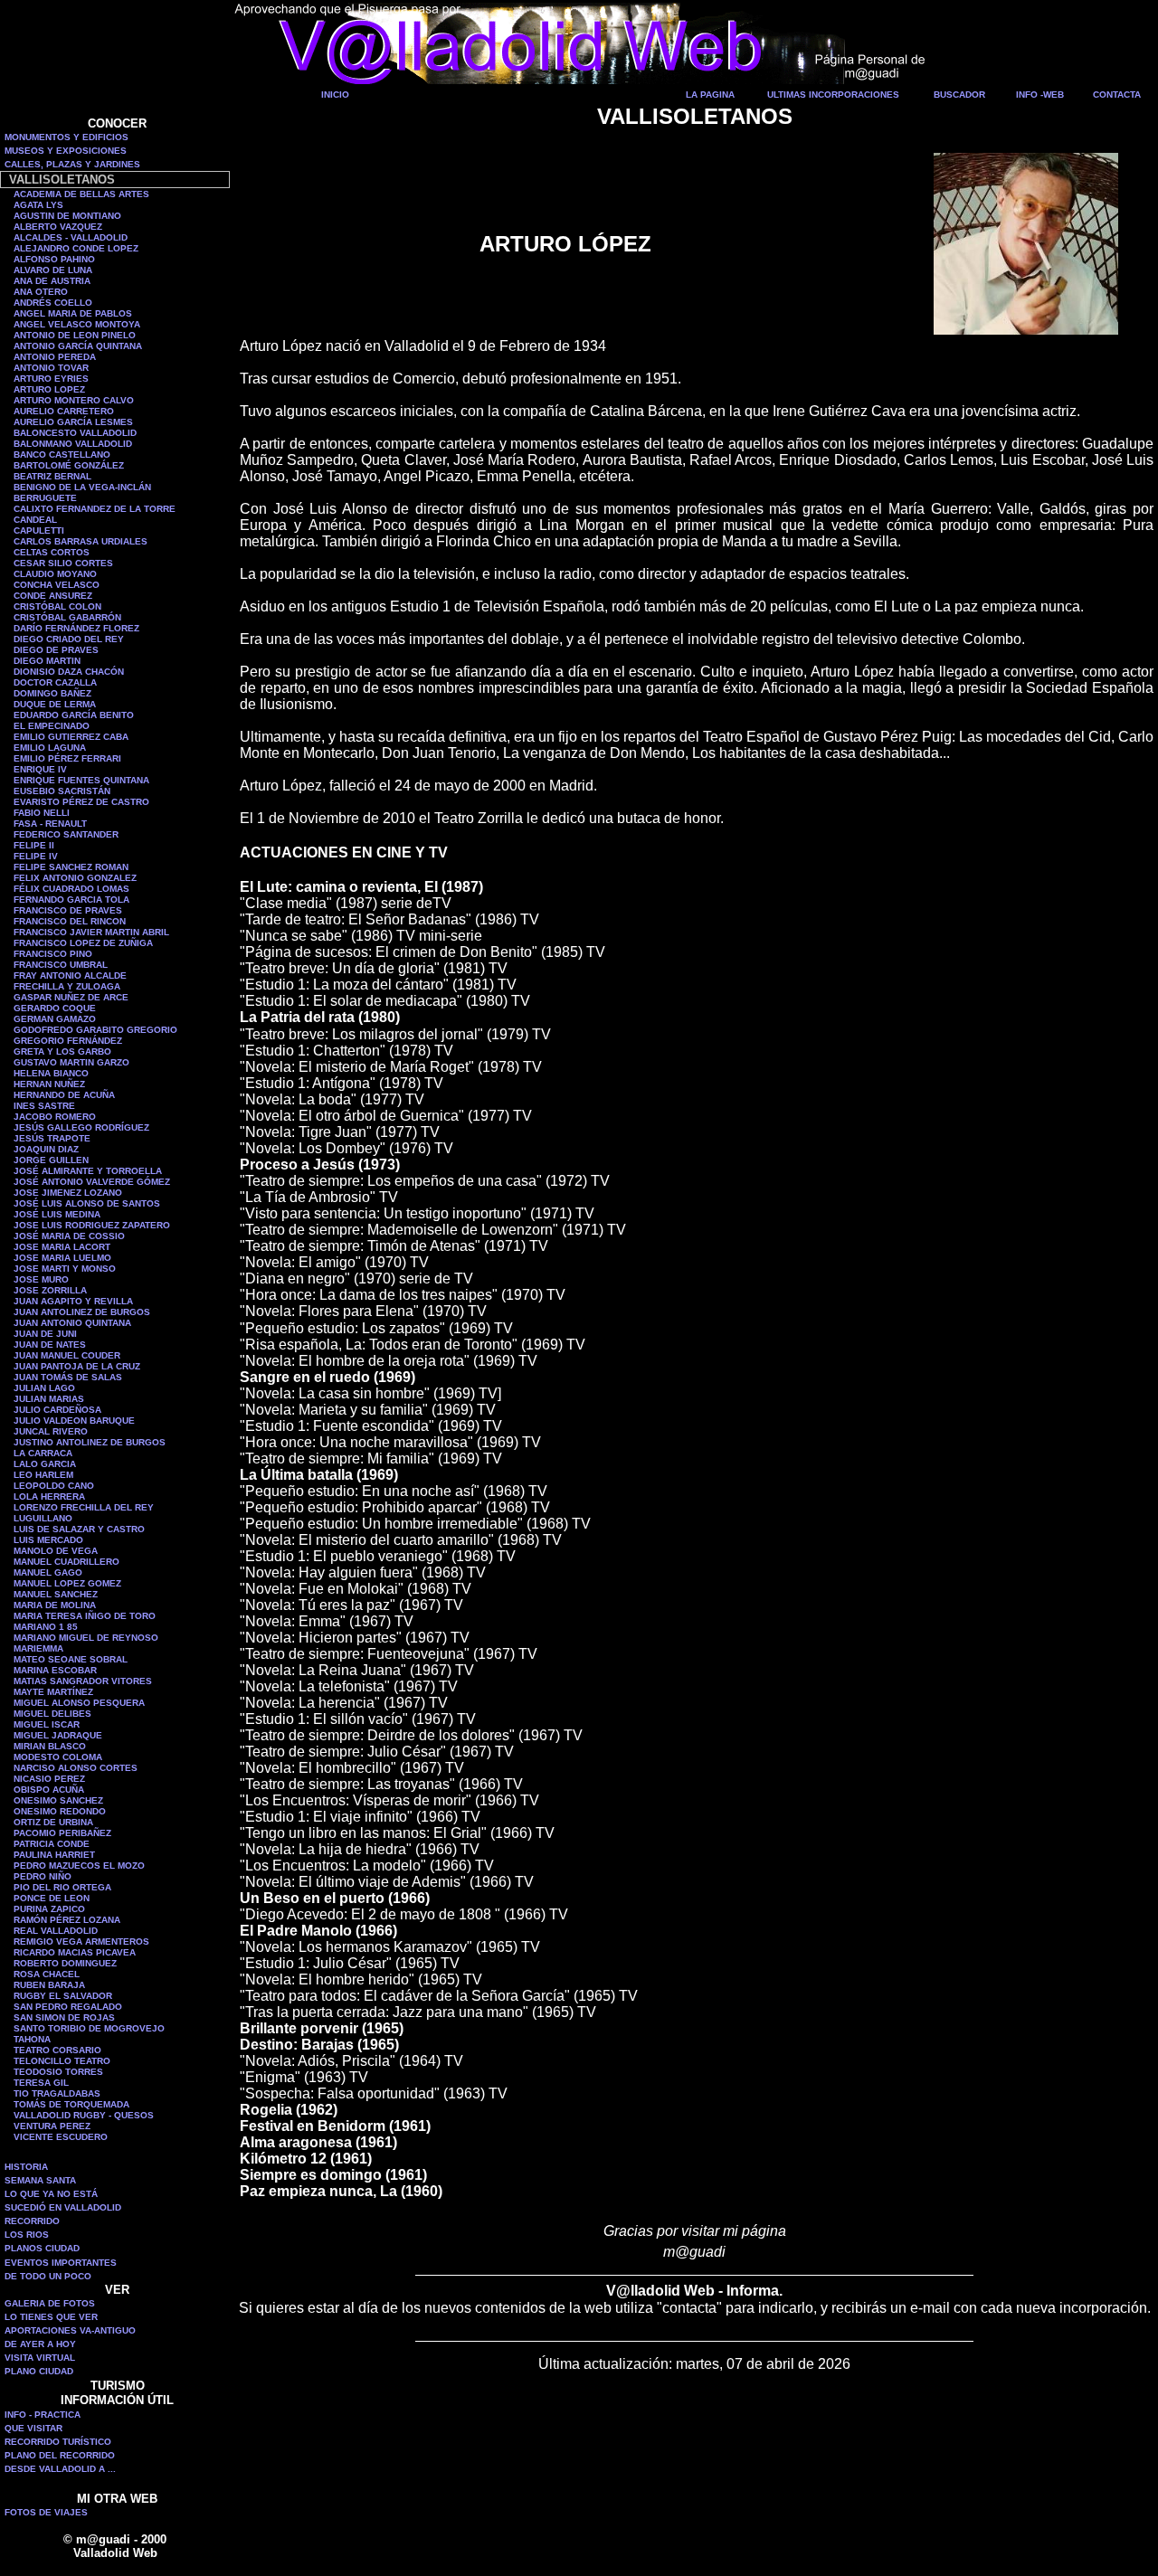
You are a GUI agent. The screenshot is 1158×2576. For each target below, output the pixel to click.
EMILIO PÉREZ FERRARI (67, 758)
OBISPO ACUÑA (49, 1790)
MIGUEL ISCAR (47, 1724)
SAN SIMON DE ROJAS (64, 2017)
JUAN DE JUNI (45, 1334)
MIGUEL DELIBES (52, 1714)
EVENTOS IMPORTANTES (61, 2263)
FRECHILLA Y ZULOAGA (67, 986)
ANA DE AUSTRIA (52, 281)
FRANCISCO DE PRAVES (68, 910)
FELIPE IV (36, 856)
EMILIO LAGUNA (50, 748)
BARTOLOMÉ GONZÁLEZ (69, 465)
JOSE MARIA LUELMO (62, 1258)
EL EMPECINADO (52, 726)
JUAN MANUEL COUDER (67, 1355)
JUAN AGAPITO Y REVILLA (73, 1301)
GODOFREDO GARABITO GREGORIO (95, 1030)
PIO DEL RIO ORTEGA (62, 1887)
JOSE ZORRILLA (50, 1290)
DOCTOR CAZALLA (55, 682)
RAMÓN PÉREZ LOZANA (67, 1920)
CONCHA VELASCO (57, 585)
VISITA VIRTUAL (40, 2358)
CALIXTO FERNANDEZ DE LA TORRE (95, 509)
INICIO (335, 95)
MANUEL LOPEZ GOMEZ (67, 1583)
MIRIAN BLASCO (50, 1746)
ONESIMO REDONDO (60, 1811)
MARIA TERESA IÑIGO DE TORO (85, 1616)
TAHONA (32, 2039)
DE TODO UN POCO (48, 2276)
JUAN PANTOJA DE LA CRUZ (77, 1366)
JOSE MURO (41, 1279)
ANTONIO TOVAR (51, 368)
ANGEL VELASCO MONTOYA (77, 324)
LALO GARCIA (45, 1464)
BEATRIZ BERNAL (52, 476)
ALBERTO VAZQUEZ (58, 227)
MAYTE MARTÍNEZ (53, 1692)
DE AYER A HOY (40, 2344)
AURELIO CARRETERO (64, 411)
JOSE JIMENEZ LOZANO (68, 1193)
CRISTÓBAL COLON (57, 606)
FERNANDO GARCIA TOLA (71, 900)
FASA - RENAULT (50, 824)
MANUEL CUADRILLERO (66, 1562)
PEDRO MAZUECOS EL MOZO (79, 1866)
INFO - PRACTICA (43, 2415)
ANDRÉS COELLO (53, 303)
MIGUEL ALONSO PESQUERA (79, 1703)
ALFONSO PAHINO (54, 259)
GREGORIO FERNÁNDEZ (68, 1041)
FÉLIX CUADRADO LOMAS (71, 889)
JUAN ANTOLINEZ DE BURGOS (82, 1312)
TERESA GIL (41, 2083)
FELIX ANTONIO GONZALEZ (75, 878)
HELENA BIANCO (51, 1073)
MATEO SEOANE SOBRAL (71, 1659)
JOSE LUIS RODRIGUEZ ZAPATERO (92, 1225)
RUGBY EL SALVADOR (63, 1996)
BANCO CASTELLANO (62, 455)
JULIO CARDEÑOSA (57, 1410)
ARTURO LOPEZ (49, 389)
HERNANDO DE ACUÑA (64, 1095)
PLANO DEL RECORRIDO (60, 2455)
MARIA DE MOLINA (55, 1605)
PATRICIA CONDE (52, 1844)
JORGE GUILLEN (51, 1160)
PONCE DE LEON (52, 1898)
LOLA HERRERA (49, 1496)
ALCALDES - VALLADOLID (71, 237)
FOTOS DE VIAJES (46, 2512)
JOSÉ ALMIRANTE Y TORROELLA (88, 1171)
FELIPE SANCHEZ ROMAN (71, 867)
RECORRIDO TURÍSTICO (58, 2442)
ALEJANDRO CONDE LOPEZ (76, 248)
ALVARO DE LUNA (53, 270)
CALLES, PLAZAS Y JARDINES (72, 164)
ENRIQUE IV (40, 769)
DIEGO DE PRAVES (56, 650)
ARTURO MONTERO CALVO (74, 400)
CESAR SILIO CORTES (63, 563)
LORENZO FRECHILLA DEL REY (84, 1507)
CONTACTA (1117, 95)
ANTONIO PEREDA (55, 357)
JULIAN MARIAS (49, 1399)
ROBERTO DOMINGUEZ (65, 1963)
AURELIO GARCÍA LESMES (73, 422)
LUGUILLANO (43, 1518)
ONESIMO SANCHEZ (58, 1800)
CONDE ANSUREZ (53, 596)
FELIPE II (34, 845)
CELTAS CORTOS (52, 552)
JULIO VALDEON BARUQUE (74, 1421)
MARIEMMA (38, 1648)
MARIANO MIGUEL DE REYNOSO (86, 1638)
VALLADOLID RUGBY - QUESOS (84, 2115)
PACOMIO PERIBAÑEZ (62, 1833)
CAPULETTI (39, 530)
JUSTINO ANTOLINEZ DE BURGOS (90, 1442)
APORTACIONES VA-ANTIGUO (70, 2330)
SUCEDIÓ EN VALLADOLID (63, 2207)
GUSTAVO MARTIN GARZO (71, 1062)
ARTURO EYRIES (51, 379)
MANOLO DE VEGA (56, 1551)
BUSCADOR (959, 95)
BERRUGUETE (45, 498)
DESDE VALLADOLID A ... (60, 2469)
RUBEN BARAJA (49, 1985)
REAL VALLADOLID (56, 1931)
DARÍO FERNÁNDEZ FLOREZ (76, 628)
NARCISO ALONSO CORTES (76, 1768)
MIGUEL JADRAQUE (58, 1735)
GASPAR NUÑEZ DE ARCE (71, 997)
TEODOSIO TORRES (58, 2072)
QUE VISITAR (33, 2428)
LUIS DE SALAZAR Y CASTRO (79, 1529)
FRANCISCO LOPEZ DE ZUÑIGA (83, 943)
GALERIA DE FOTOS (50, 2303)
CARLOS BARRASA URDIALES (81, 541)
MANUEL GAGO (48, 1572)
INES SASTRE (44, 1106)
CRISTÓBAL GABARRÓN (67, 617)
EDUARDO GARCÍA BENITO (74, 715)
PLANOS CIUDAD (42, 2248)
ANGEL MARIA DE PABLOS (73, 313)
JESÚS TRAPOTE (52, 1138)
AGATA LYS (38, 205)
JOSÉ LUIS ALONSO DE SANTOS (87, 1203)
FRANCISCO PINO (53, 954)
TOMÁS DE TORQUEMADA (71, 2104)
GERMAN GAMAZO (55, 1019)
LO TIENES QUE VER (51, 2317)
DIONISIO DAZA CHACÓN (69, 672)
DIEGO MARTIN (47, 661)
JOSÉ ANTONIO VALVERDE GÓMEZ (92, 1182)
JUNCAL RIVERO (51, 1431)
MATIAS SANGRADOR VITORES (83, 1681)
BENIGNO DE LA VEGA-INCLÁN (82, 487)
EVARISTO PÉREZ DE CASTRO (81, 802)
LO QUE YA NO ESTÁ (51, 2194)
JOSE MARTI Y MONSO (65, 1269)
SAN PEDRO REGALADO (68, 2007)
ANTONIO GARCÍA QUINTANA (78, 346)
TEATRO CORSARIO (57, 2050)
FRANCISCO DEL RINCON (70, 921)
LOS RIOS (27, 2235)
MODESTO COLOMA (58, 1757)
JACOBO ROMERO (55, 1117)
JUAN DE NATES (50, 1345)
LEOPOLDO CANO (54, 1486)
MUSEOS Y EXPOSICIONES (66, 151)
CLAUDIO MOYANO (55, 574)
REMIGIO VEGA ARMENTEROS (81, 1941)
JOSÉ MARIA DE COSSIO (69, 1236)
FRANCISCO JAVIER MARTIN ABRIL (91, 932)
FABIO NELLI (42, 813)
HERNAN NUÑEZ (49, 1084)
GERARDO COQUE (55, 1008)
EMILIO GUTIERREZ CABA (71, 737)
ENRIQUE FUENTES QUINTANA (81, 780)
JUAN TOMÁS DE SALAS (68, 1377)
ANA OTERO (41, 292)
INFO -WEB (1040, 95)
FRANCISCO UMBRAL (61, 965)
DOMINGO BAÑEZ (52, 693)
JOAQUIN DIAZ (46, 1149)
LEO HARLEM (43, 1475)
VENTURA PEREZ (52, 2126)
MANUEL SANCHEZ (56, 1594)
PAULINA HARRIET (54, 1855)
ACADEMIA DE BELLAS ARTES (81, 194)
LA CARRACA (43, 1453)
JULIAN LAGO (44, 1388)
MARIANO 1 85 (46, 1627)
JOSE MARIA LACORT (62, 1247)
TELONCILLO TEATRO (62, 2061)
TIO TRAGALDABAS (57, 2093)
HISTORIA (26, 2167)
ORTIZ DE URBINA (53, 1822)
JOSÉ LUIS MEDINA (57, 1214)
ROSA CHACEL (47, 1974)
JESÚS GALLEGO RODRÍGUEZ (81, 1127)
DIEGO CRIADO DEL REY (69, 639)
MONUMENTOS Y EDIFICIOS (66, 137)
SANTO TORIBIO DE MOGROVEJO (89, 2028)
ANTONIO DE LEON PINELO (75, 335)
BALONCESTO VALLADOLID (75, 433)
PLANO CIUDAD (39, 2371)
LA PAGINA (710, 95)
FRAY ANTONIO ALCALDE (70, 975)
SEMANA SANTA (40, 2180)
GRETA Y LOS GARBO (62, 1051)
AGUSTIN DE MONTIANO (67, 216)
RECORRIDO (32, 2221)
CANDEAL (35, 520)
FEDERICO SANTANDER (66, 834)
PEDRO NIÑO (43, 1876)
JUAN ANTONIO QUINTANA (72, 1323)
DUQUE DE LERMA (55, 704)
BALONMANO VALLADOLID (73, 444)
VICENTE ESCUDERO (61, 2137)
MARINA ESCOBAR (55, 1670)
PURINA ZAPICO (49, 1909)
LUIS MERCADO (48, 1540)
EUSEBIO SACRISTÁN (62, 791)
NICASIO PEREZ (49, 1779)
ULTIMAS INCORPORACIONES (833, 95)
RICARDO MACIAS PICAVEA (75, 1952)
